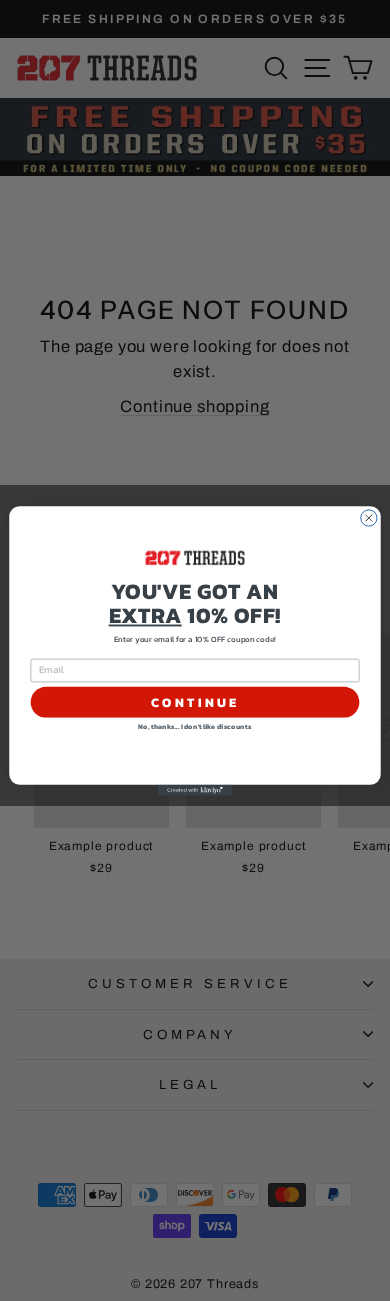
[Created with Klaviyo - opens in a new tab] (195, 789)
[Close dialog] (369, 517)
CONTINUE (195, 702)
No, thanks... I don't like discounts (194, 726)
